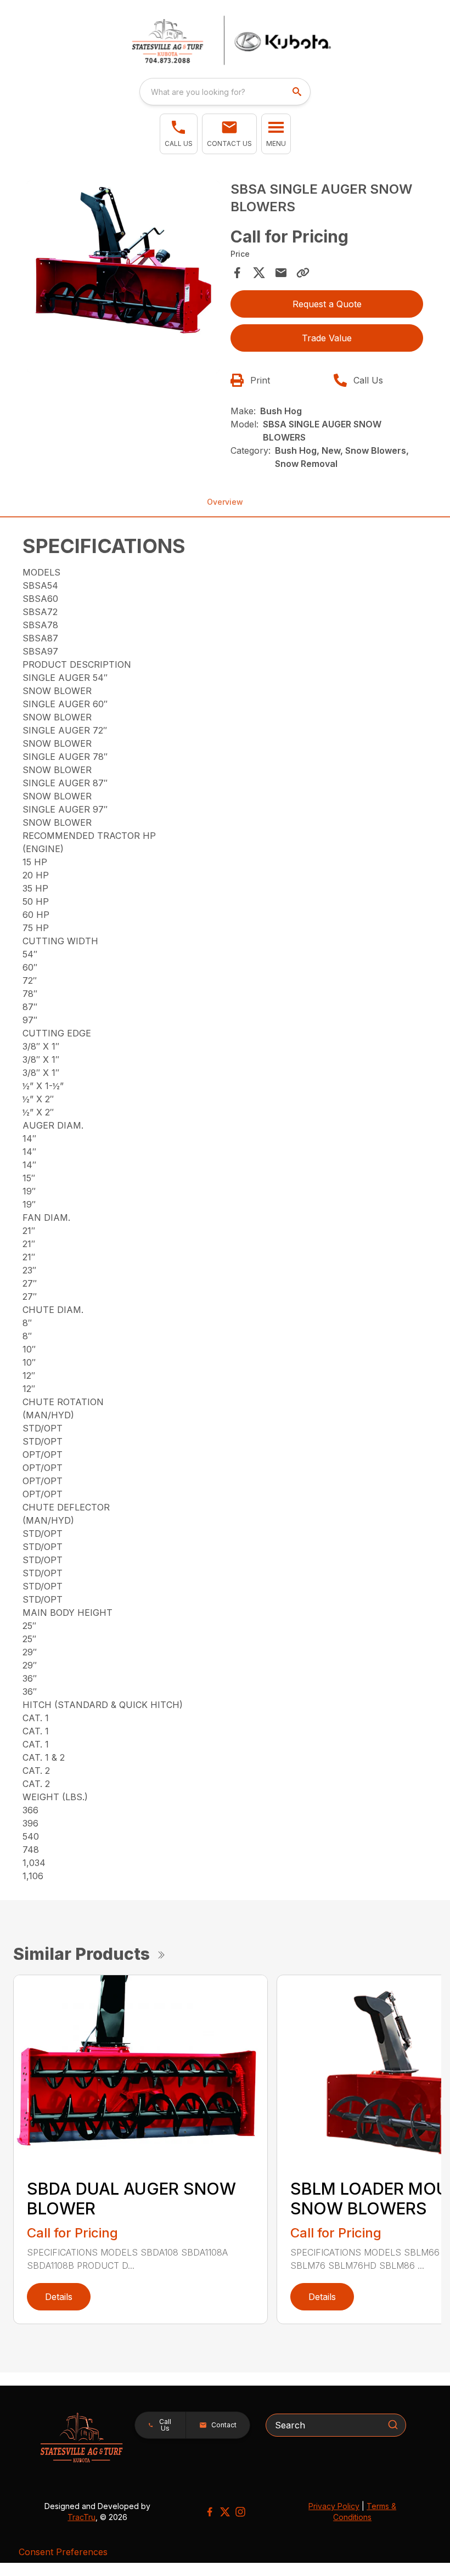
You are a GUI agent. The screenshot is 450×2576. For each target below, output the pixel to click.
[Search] (393, 2425)
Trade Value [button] (327, 338)
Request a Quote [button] (327, 304)
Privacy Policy (334, 2506)
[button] (179, 134)
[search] (298, 92)
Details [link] (59, 2297)
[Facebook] (210, 2512)
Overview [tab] (225, 502)
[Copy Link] (303, 273)
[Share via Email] (281, 273)
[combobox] (225, 92)
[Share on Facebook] (237, 273)
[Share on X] (259, 273)
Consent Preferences (63, 2552)
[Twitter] (225, 2512)
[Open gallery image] (123, 277)
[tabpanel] (123, 278)
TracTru (81, 2517)
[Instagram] (240, 2512)
